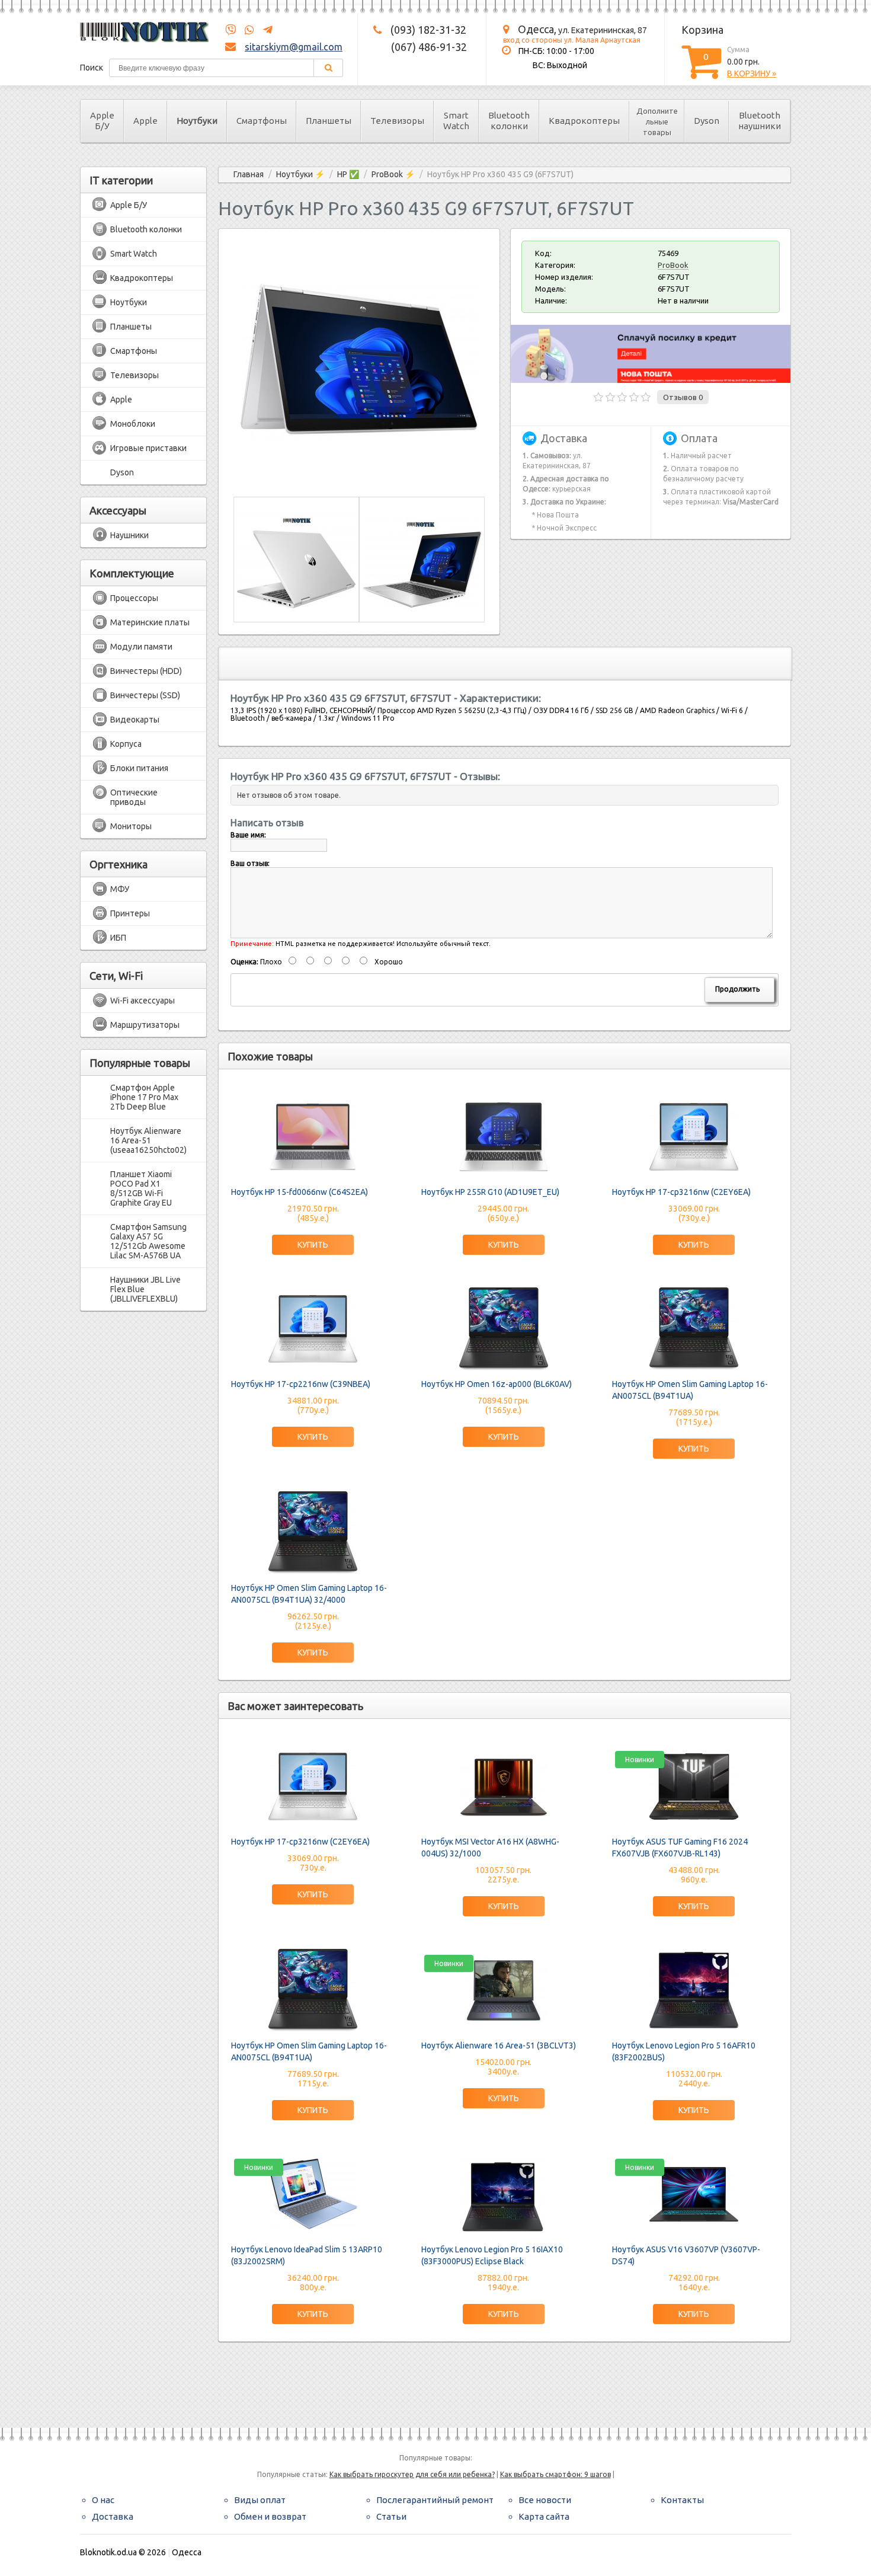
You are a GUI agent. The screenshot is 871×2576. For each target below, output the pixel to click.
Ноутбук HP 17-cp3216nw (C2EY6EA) (681, 1192)
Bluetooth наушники (760, 121)
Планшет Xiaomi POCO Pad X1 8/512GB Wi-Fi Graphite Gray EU (141, 1188)
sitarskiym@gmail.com (294, 47)
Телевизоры (397, 121)
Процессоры (134, 598)
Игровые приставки (148, 448)
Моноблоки (133, 424)
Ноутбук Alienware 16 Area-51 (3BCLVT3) (499, 2046)
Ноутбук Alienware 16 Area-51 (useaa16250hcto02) (148, 1140)
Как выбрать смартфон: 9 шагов (555, 2474)
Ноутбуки (197, 121)
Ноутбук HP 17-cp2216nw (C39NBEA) (301, 1384)
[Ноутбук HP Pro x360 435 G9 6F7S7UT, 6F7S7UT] (359, 475)
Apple (145, 121)
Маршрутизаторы (145, 1025)
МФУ (120, 889)
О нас (103, 2500)
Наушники (129, 535)
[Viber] (230, 30)
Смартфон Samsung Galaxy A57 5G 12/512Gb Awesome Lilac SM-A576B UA (148, 1241)
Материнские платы (150, 622)
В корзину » (752, 73)
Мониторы (131, 826)
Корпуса (126, 744)
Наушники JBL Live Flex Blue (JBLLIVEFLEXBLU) (145, 1289)
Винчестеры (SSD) (145, 695)
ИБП (118, 938)
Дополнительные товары (657, 122)
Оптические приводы (134, 797)
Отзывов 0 (683, 397)
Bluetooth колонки (509, 121)
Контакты (682, 2500)
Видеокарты (135, 720)
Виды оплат (260, 2500)
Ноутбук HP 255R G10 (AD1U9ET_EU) (490, 1192)
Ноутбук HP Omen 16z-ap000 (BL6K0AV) (497, 1384)
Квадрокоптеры (584, 121)
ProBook (673, 265)
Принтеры (130, 913)
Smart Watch (456, 121)
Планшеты (329, 121)
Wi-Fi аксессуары (143, 1001)
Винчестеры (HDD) (146, 671)
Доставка (113, 2516)
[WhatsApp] (246, 30)
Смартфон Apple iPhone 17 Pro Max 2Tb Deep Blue (144, 1097)
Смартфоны (262, 121)
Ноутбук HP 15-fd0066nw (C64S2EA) (300, 1192)
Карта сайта (544, 2516)
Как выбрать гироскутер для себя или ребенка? (412, 2474)
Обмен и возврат (270, 2516)
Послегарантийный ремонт (435, 2500)
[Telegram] (264, 30)
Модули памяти (141, 647)
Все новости (545, 2500)
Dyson (707, 121)
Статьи (391, 2516)
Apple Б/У (102, 121)
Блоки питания (139, 768)
